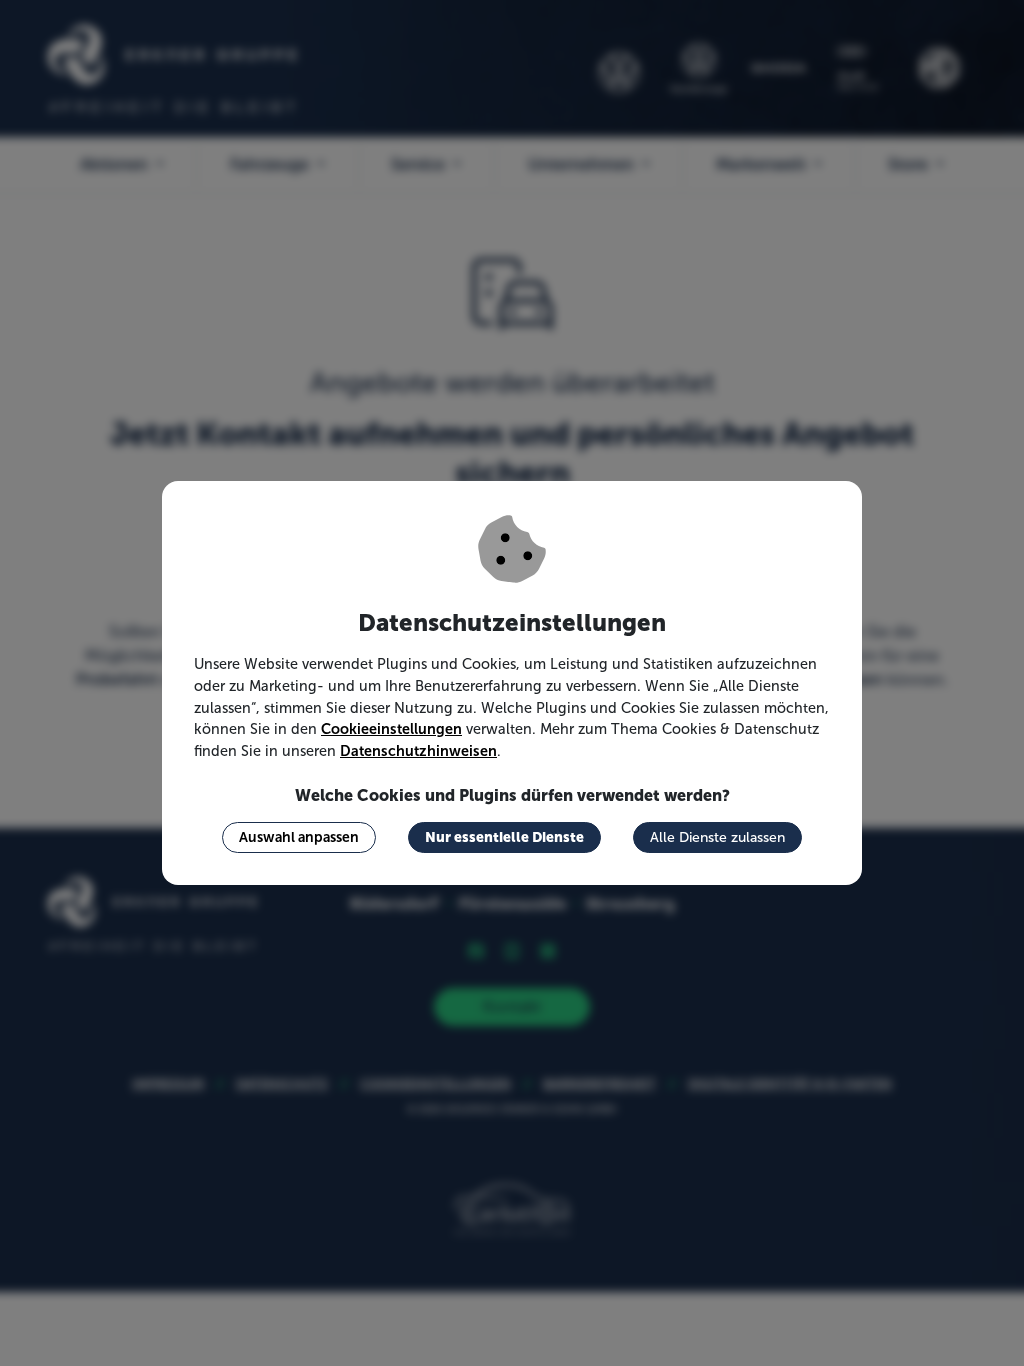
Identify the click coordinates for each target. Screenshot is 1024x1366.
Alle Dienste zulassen (717, 837)
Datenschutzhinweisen (418, 751)
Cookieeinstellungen (391, 729)
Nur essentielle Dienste (504, 837)
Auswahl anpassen (299, 837)
